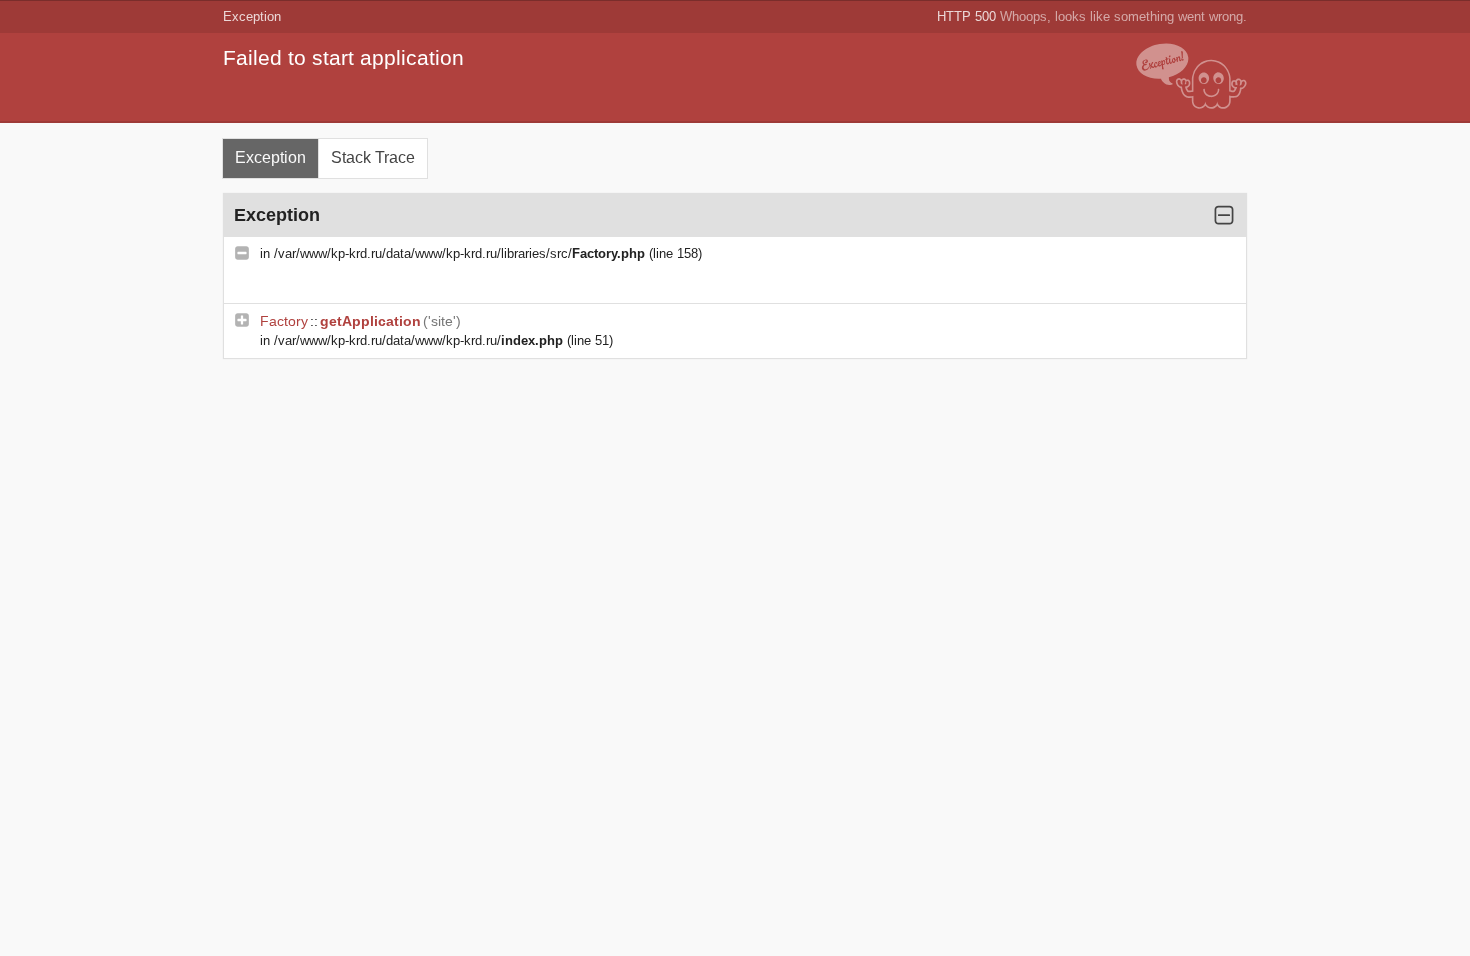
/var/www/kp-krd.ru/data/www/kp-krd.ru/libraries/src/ (459, 253)
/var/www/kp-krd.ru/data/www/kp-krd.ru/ (418, 340)
